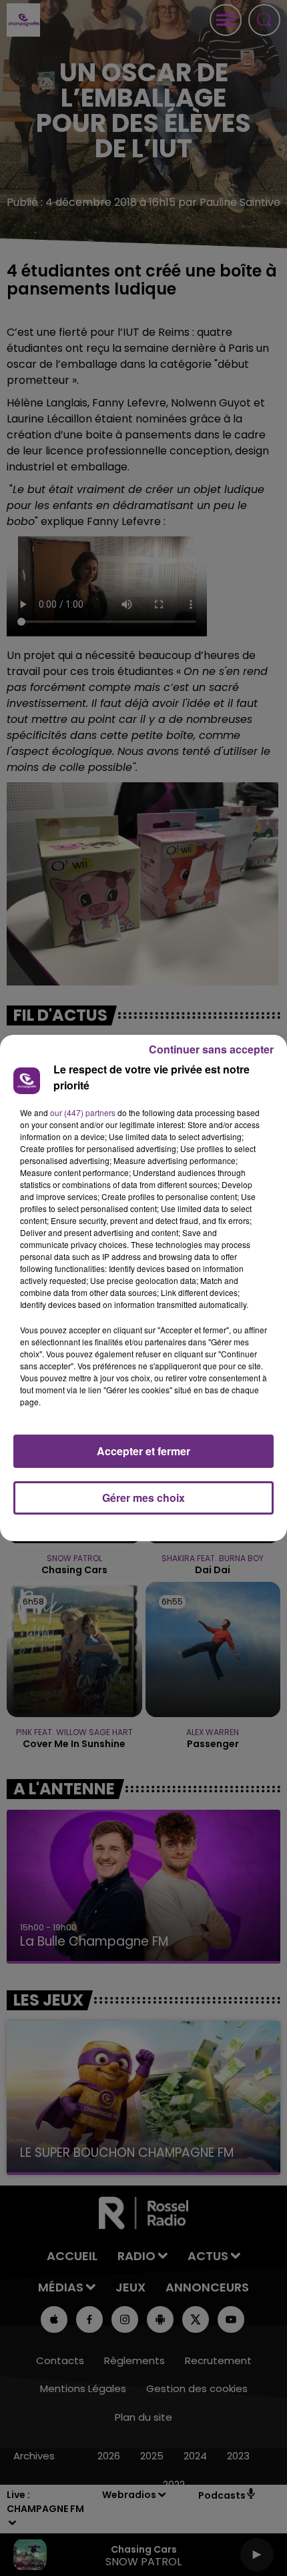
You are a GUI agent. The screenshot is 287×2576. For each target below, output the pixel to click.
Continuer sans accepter (211, 1049)
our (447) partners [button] (83, 1112)
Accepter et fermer (143, 1451)
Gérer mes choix (143, 1498)
